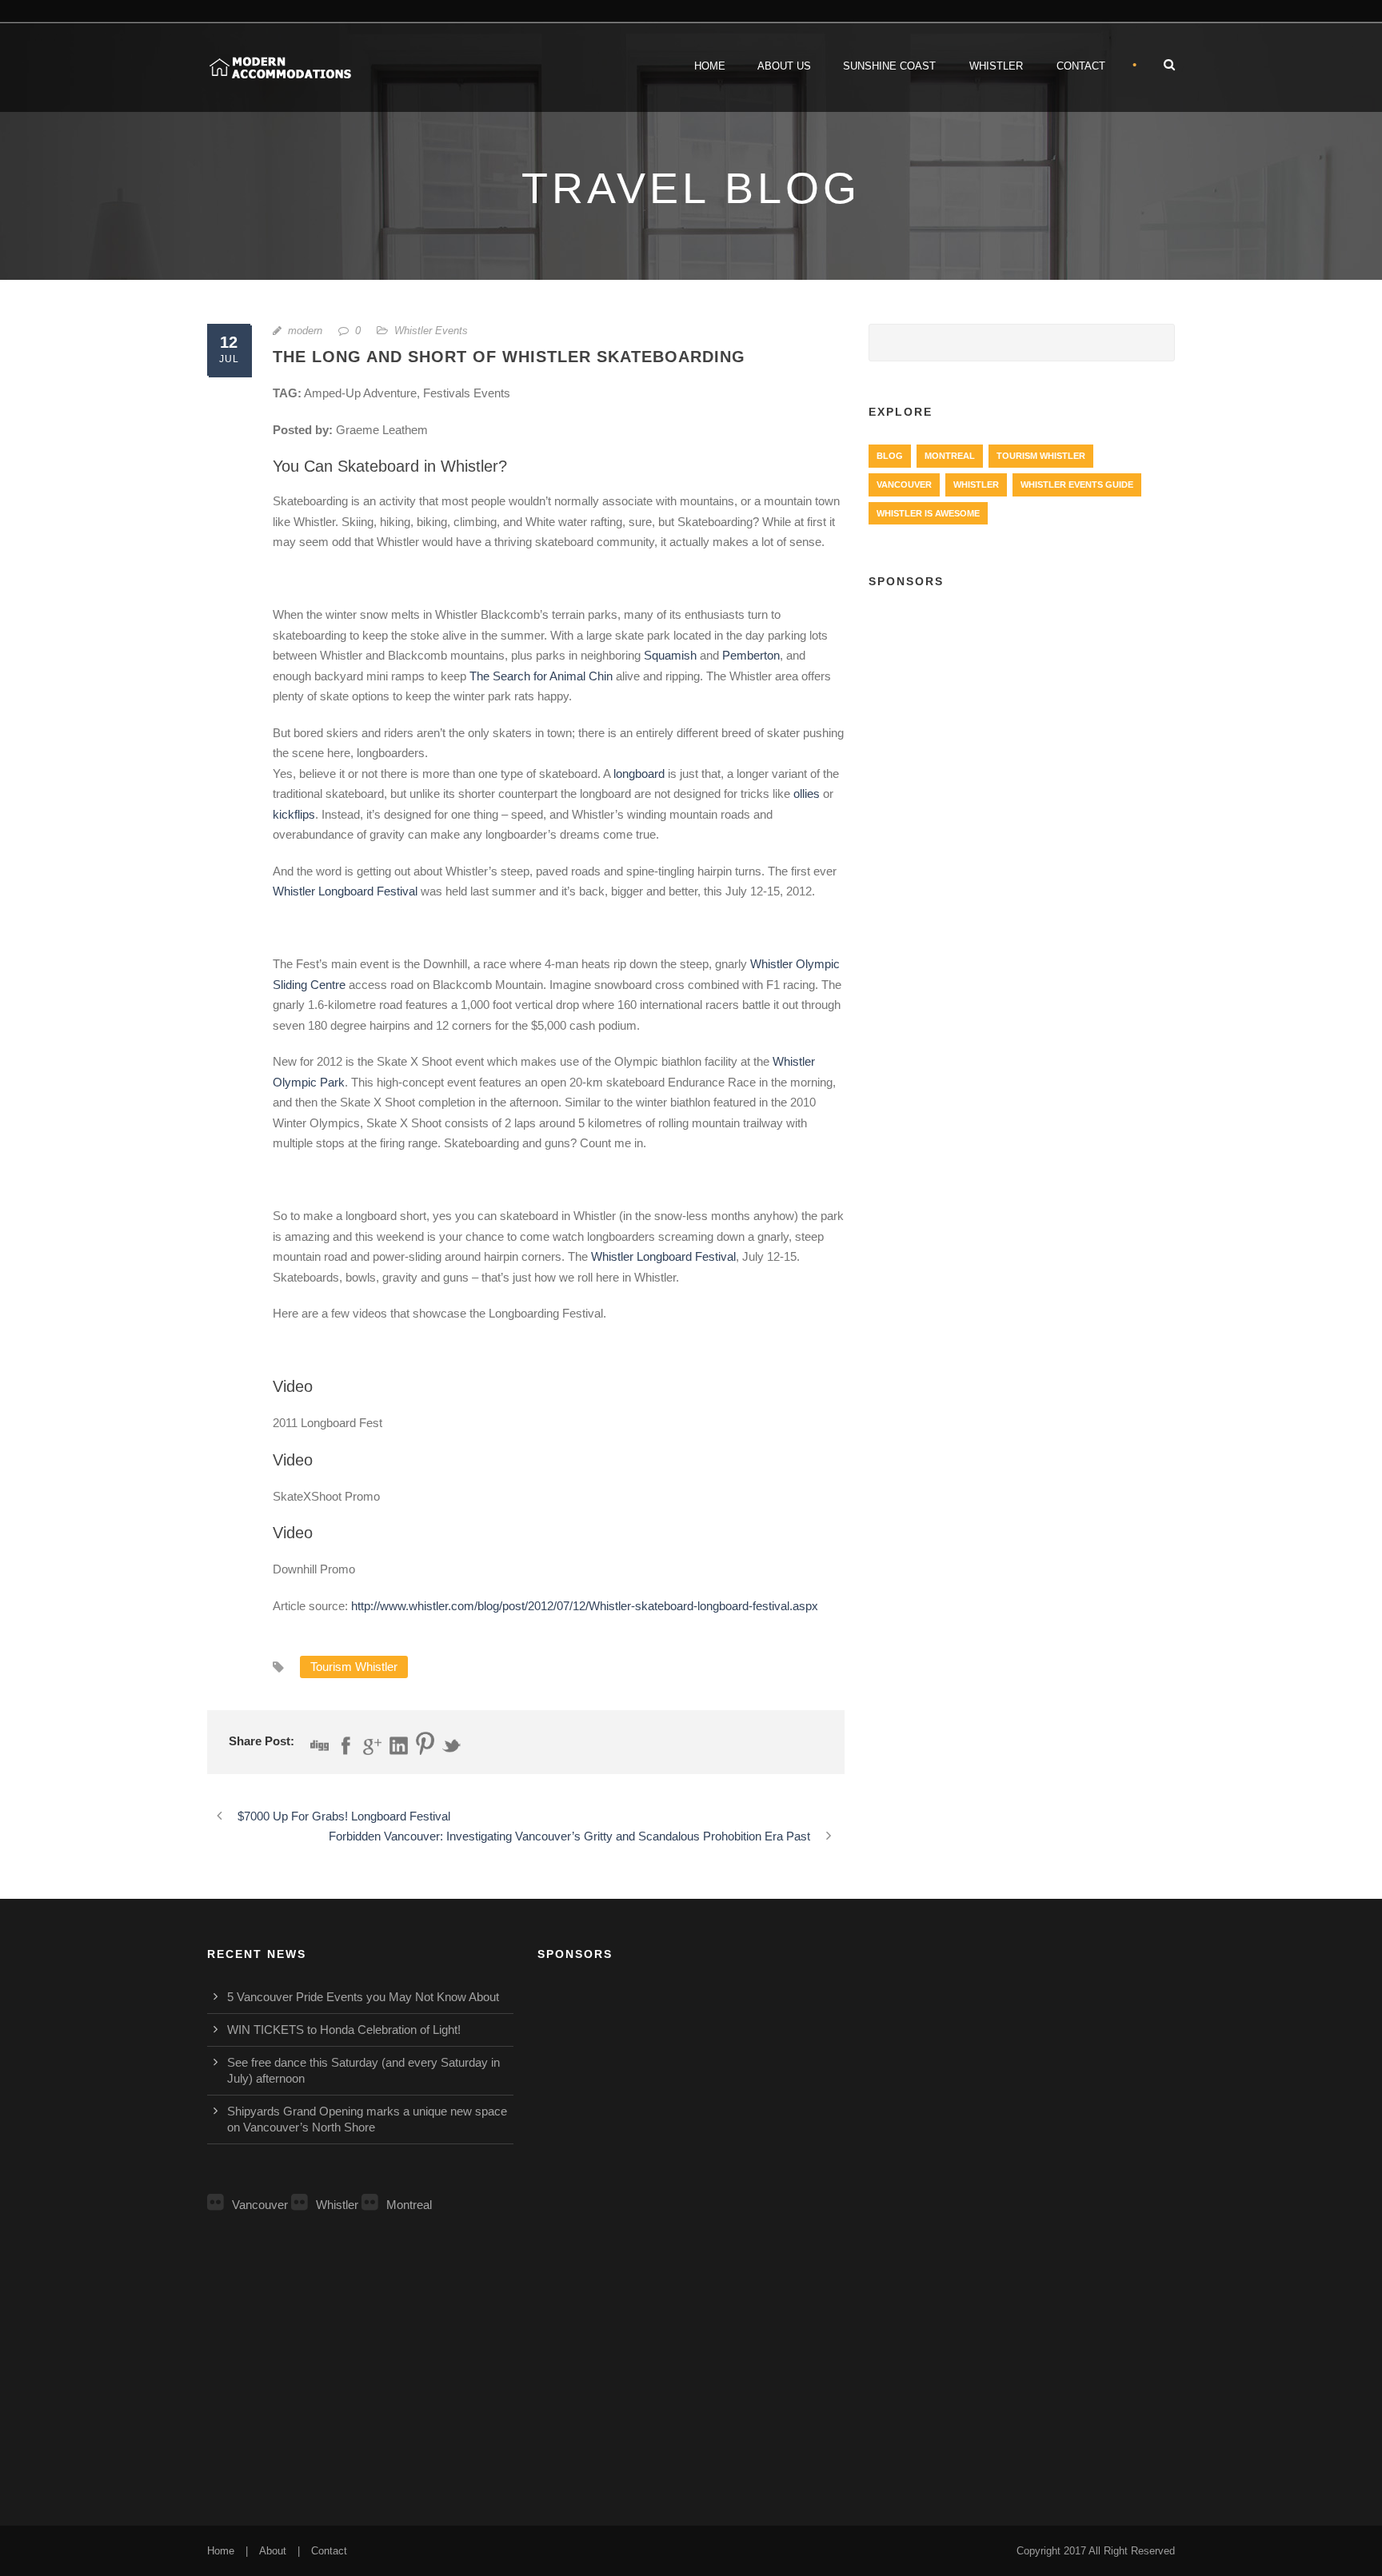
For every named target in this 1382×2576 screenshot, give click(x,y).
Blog (890, 456)
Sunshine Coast (889, 66)
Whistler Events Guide (1077, 484)
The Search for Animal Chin (541, 676)
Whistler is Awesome (928, 513)
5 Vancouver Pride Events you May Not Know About (363, 1997)
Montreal (950, 456)
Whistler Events (431, 331)
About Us (784, 66)
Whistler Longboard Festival (345, 891)
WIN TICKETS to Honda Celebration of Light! (344, 2030)
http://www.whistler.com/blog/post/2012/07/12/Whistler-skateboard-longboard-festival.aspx (585, 1606)
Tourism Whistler (354, 1667)
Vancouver (904, 484)
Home (710, 66)
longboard (639, 774)
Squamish (670, 655)
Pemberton (751, 655)
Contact (1081, 66)
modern (305, 331)
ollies (807, 794)
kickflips (294, 814)
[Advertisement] (1022, 720)
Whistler (996, 66)
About (273, 2551)
